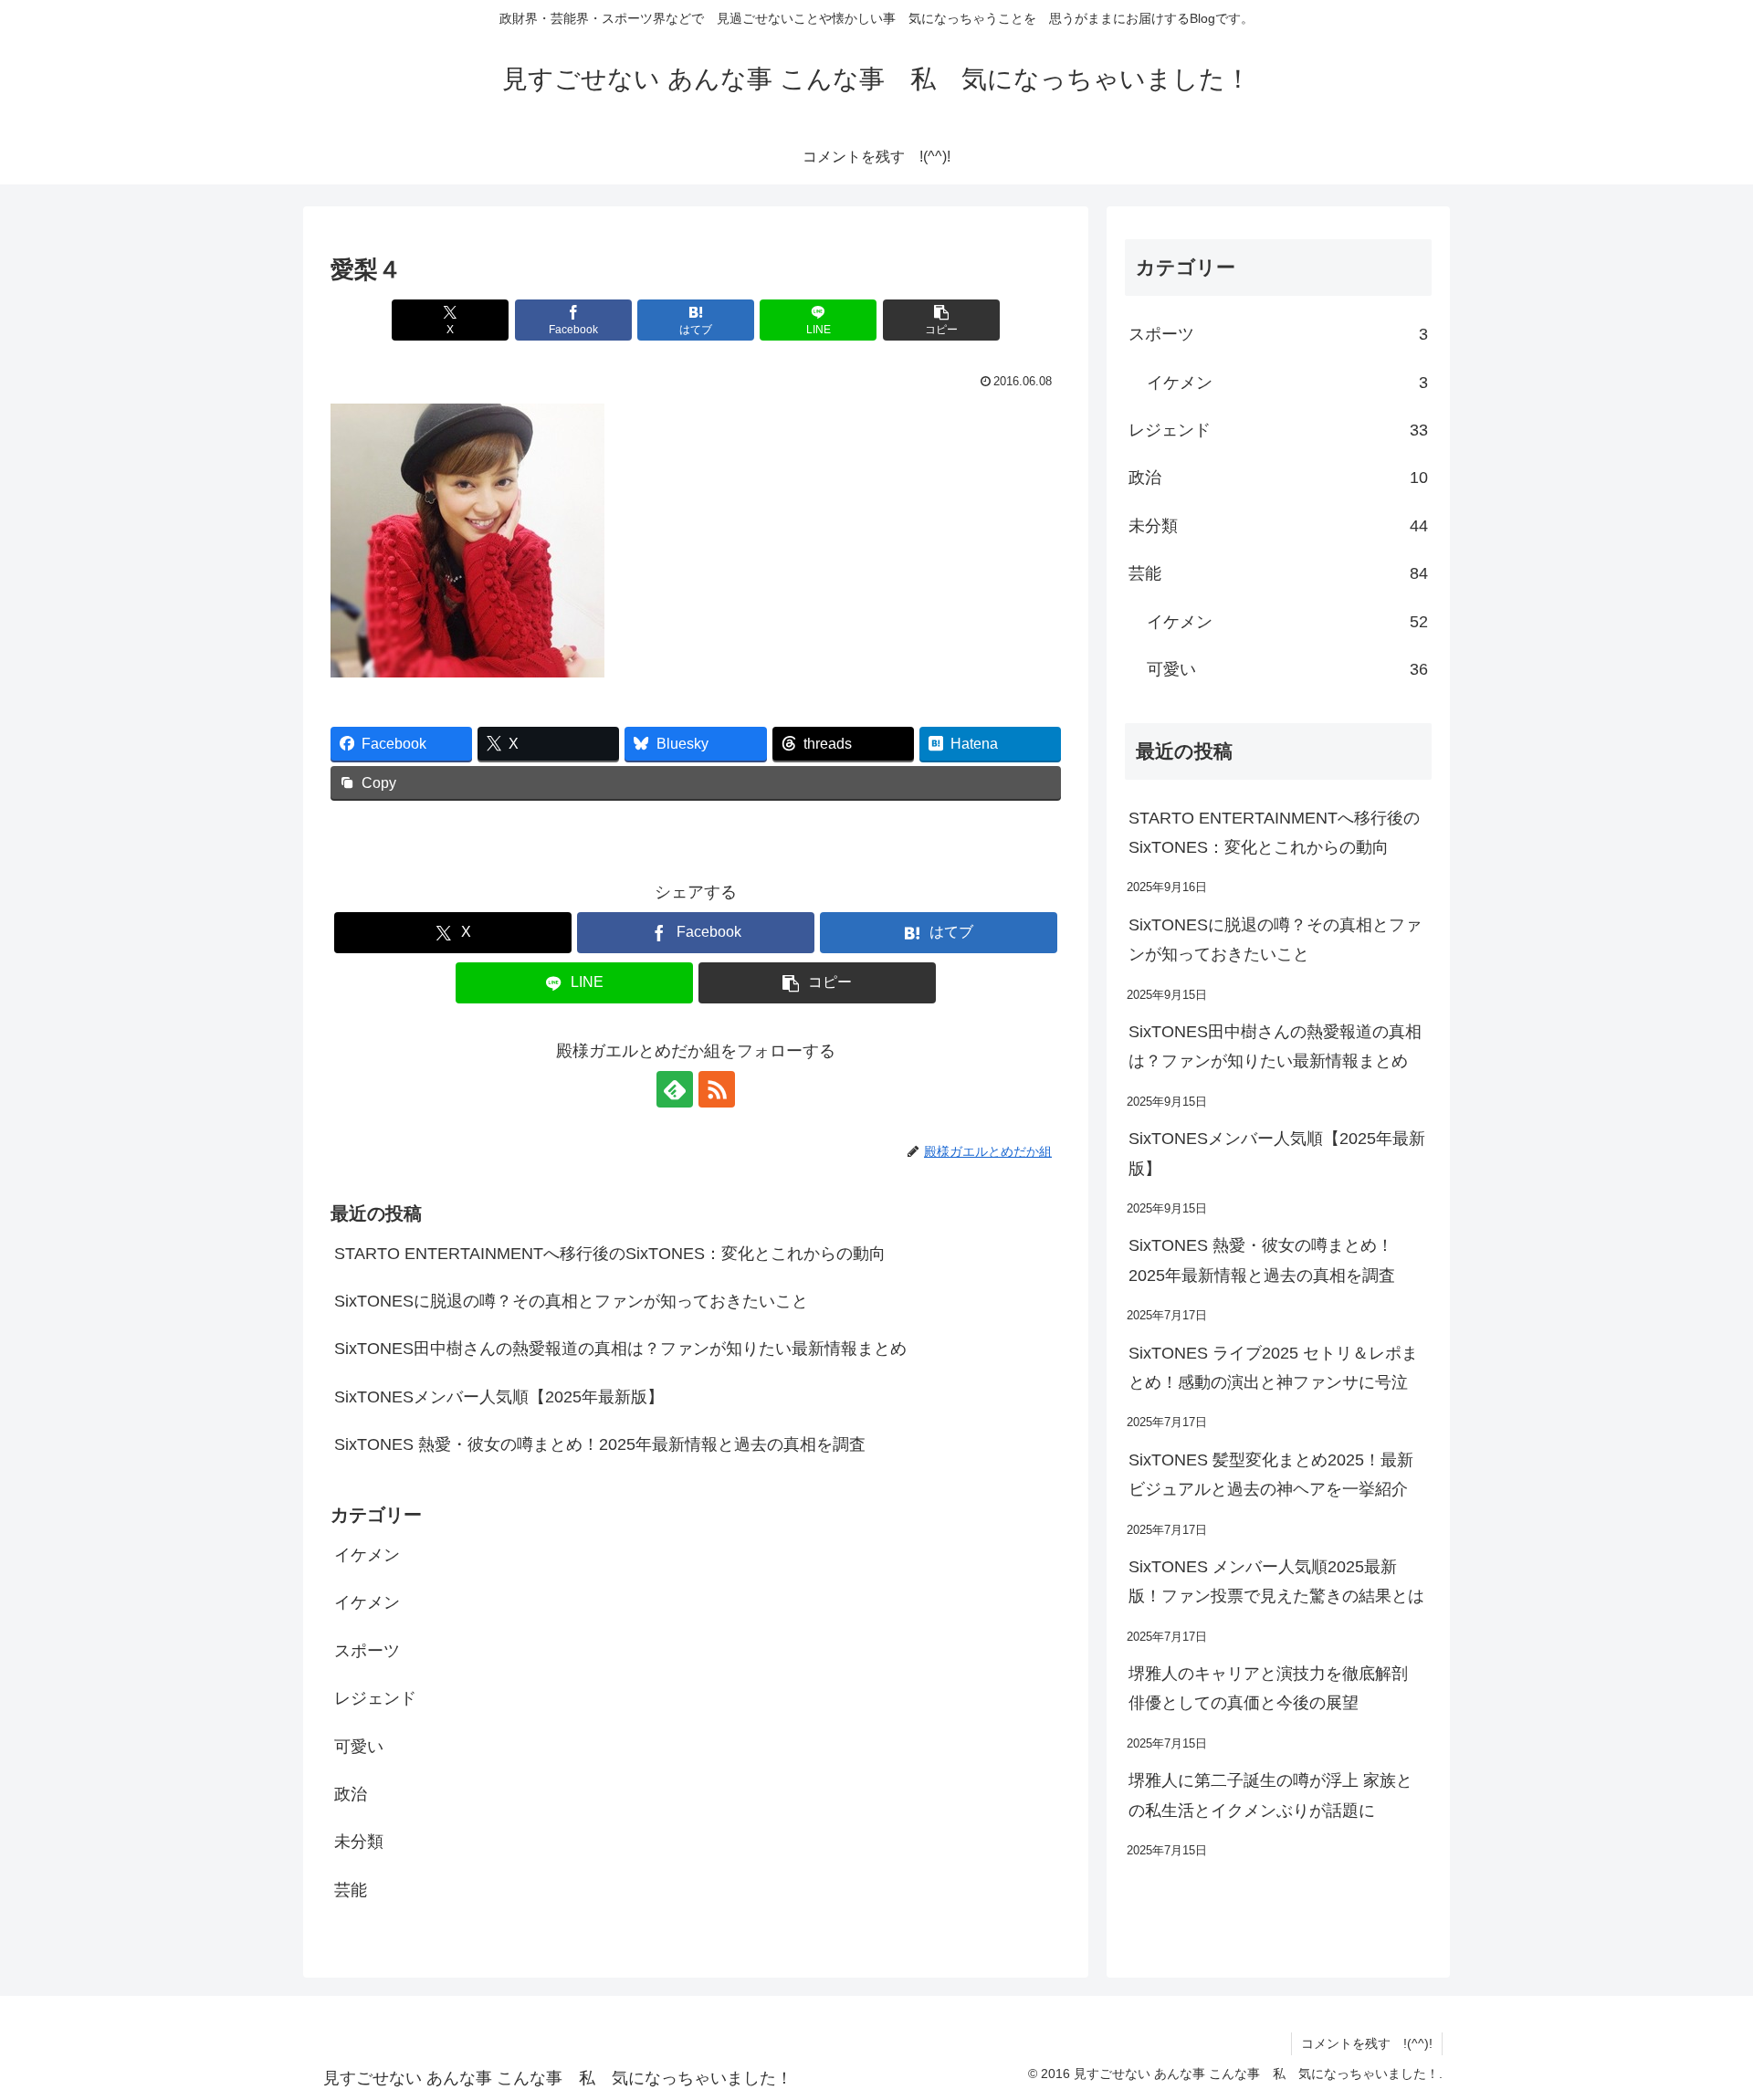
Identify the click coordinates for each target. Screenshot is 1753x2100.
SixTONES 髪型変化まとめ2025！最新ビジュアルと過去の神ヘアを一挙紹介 (1271, 1475)
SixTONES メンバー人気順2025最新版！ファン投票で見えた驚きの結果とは (1276, 1581)
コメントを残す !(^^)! (1367, 2043)
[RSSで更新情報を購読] (717, 1089)
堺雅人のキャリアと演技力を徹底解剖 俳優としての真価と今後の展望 (1268, 1688)
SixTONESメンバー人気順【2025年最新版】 (499, 1397)
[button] (941, 320)
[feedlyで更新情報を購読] (675, 1089)
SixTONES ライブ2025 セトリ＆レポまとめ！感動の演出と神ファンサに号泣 (1273, 1368)
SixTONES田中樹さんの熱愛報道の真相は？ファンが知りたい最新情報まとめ (620, 1349)
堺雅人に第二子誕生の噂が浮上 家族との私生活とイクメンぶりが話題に (1270, 1795)
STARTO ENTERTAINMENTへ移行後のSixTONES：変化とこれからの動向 (610, 1254)
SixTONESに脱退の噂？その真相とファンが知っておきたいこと (571, 1301)
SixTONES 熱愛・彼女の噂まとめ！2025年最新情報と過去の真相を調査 (600, 1444)
